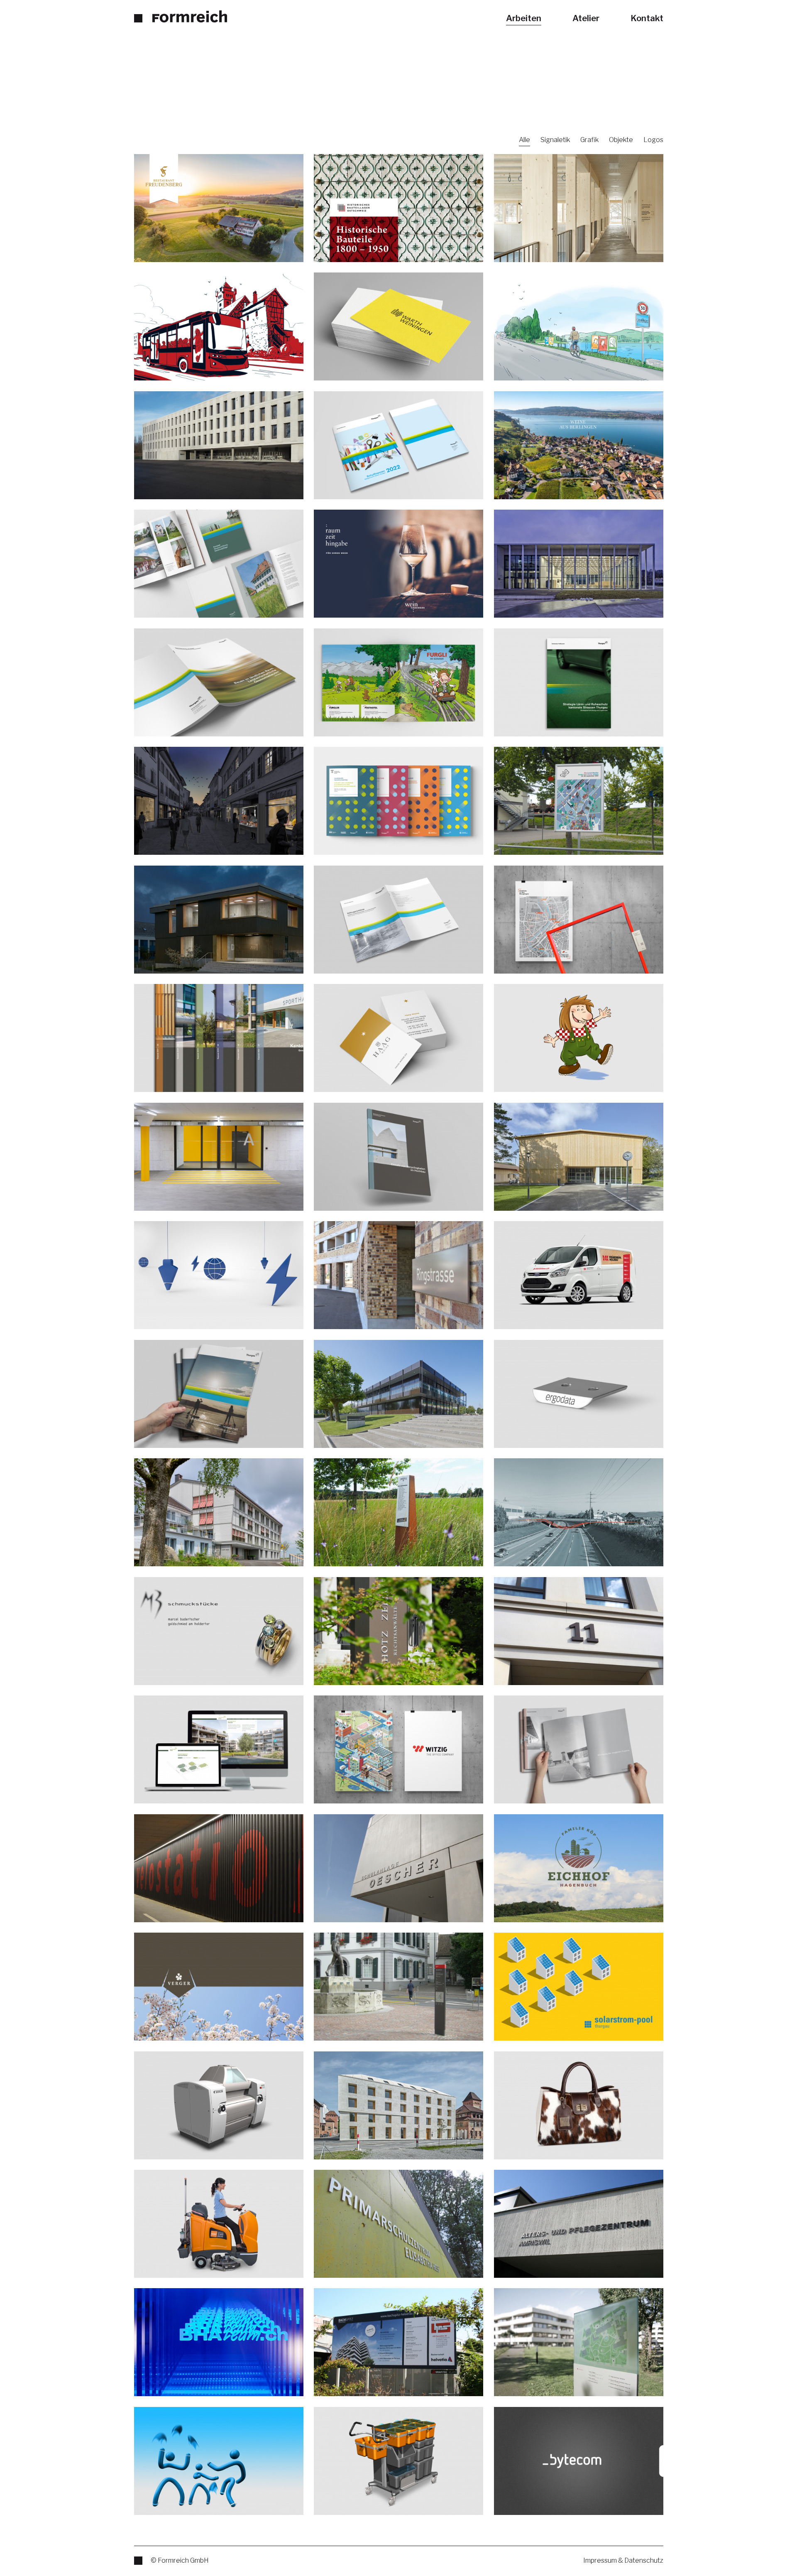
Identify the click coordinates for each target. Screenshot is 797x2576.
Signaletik (555, 140)
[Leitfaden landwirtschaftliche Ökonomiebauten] (219, 682)
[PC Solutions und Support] (579, 2461)
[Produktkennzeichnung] (579, 1393)
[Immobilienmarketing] (219, 1749)
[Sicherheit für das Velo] (219, 1868)
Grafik (589, 140)
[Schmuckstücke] (219, 1631)
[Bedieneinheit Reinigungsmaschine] (219, 2223)
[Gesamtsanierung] (219, 445)
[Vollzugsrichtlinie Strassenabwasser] (398, 919)
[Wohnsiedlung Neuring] (398, 1275)
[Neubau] (579, 208)
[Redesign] (398, 800)
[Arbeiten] (181, 16)
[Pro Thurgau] (219, 326)
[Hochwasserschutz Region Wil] (579, 1512)
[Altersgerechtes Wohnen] (219, 1512)
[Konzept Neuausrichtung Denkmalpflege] (219, 563)
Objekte (621, 140)
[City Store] (219, 800)
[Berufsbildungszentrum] (398, 1393)
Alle (524, 140)
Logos (653, 140)
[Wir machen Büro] (398, 1749)
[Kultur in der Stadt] (579, 800)
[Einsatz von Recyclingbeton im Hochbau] (398, 1156)
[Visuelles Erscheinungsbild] (219, 208)
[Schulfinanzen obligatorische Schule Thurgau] (398, 445)
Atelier (586, 18)
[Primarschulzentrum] (398, 2223)
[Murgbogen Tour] (579, 919)
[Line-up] (398, 1512)
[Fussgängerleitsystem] (398, 1986)
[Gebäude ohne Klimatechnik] (398, 2105)
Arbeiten (524, 18)
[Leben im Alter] (219, 1156)
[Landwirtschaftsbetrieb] (579, 1868)
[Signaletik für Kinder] (219, 919)
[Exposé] (219, 1038)
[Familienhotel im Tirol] (398, 682)
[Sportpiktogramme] (219, 2461)
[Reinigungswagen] (398, 2461)
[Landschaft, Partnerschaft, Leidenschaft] (219, 1393)
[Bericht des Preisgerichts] (579, 1749)
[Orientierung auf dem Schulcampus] (398, 1868)
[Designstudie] (219, 2105)
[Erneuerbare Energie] (579, 1986)
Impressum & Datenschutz (623, 2561)
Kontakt (647, 18)
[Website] (398, 208)
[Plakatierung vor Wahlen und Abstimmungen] (579, 326)
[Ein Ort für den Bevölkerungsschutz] (579, 1156)
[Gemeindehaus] (398, 326)
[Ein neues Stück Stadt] (579, 1631)
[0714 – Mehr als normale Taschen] (579, 2105)
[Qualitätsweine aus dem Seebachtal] (398, 1038)
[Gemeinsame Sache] (219, 2342)
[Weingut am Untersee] (579, 445)
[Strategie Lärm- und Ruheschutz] (579, 682)
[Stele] (398, 1631)
